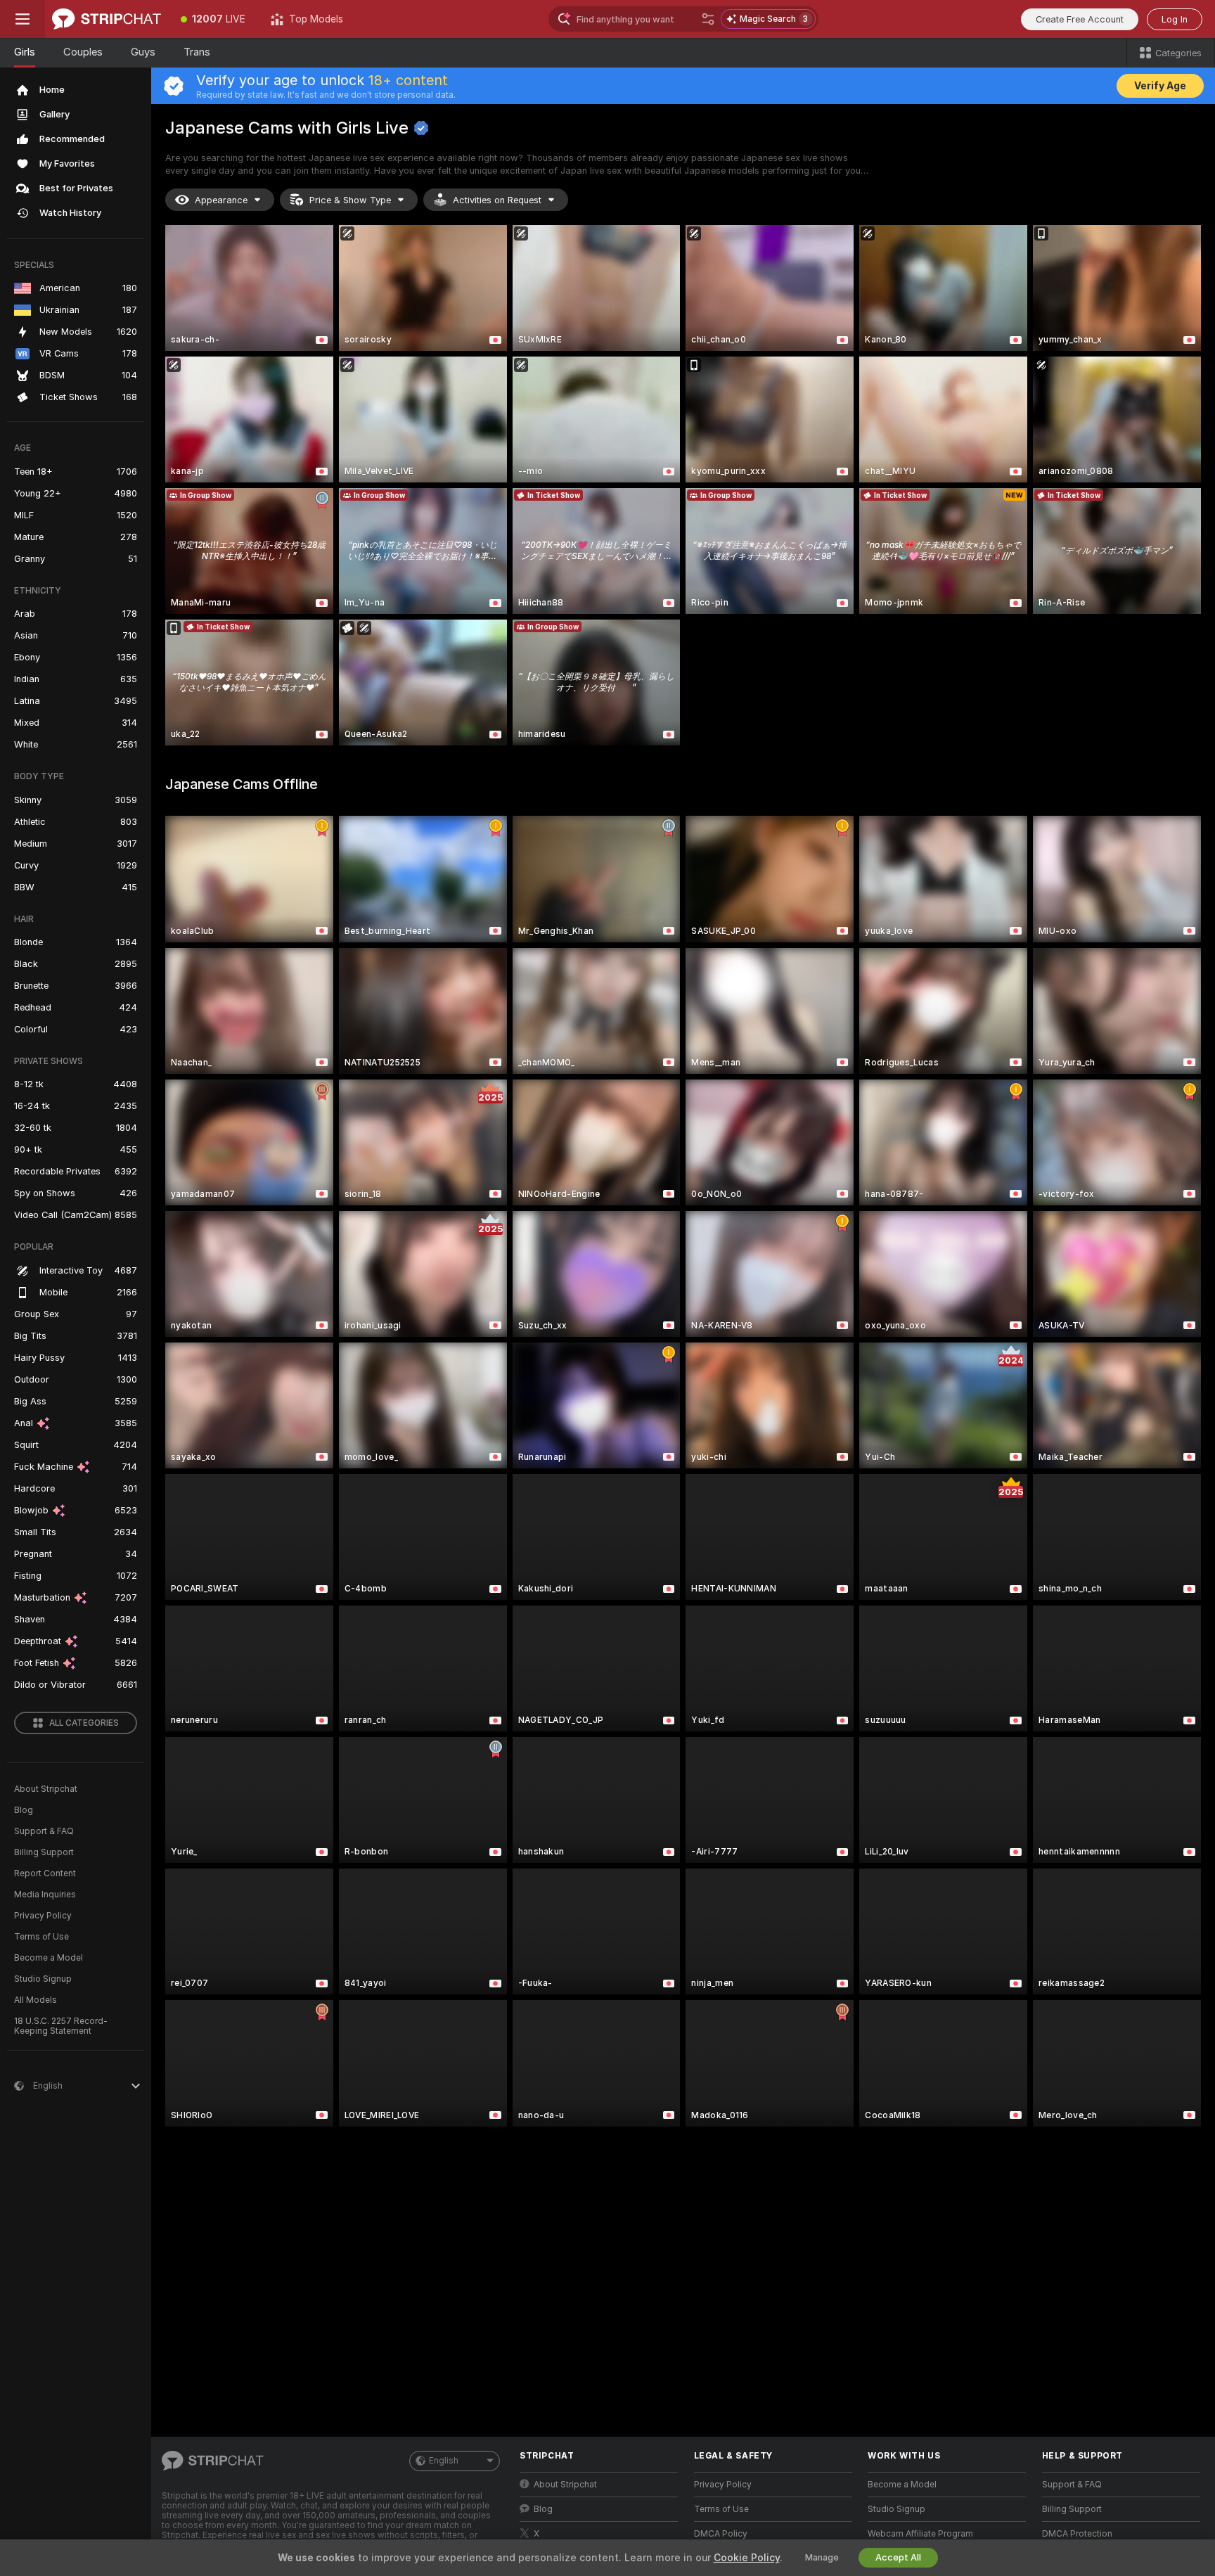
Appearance (221, 200)
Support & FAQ (44, 1831)
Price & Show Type (350, 200)
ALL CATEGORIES (84, 1723)
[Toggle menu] (22, 19)
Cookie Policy (747, 2558)
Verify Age (1160, 86)
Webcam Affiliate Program (920, 2534)
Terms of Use (41, 1937)
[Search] (708, 19)
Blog (24, 1810)
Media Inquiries (45, 1895)
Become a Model (49, 1958)
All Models (36, 2000)
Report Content (45, 1873)
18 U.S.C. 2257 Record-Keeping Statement (61, 2026)
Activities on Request (497, 200)
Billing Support (44, 1852)
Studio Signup (43, 1979)
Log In (1175, 19)
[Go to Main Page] (107, 19)
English (444, 2461)
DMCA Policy (721, 2534)
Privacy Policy (43, 1916)
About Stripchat (46, 1789)
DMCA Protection (1077, 2534)
